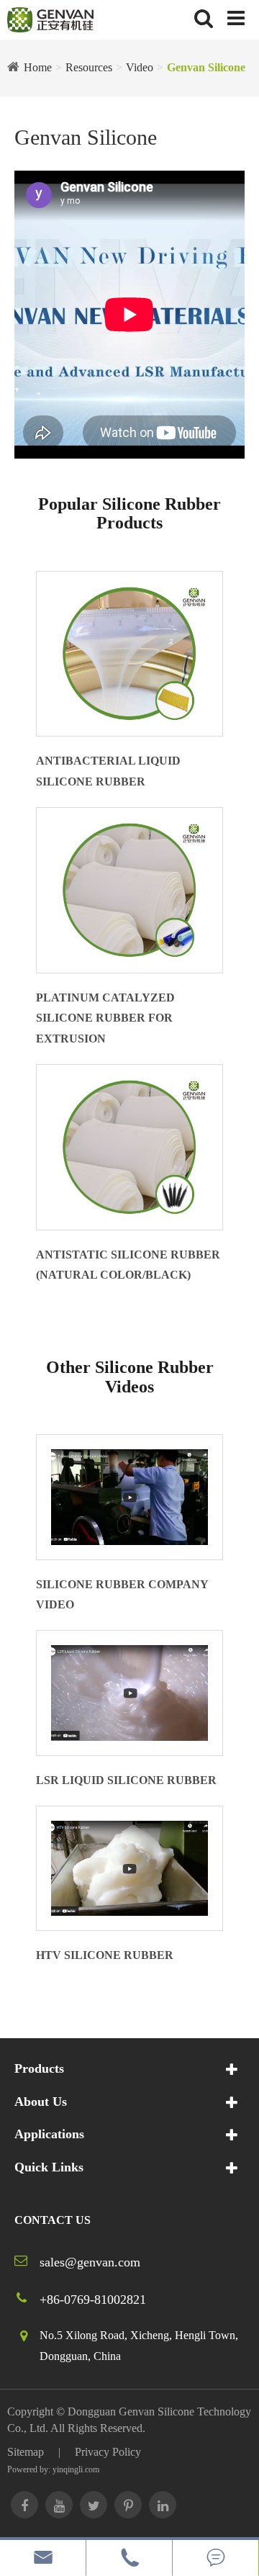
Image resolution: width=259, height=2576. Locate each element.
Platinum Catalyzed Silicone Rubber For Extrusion (105, 1018)
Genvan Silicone (206, 67)
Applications (49, 2134)
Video (140, 67)
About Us (41, 2102)
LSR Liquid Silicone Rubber (126, 1780)
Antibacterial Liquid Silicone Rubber (108, 771)
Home (38, 67)
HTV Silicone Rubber (105, 1955)
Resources (89, 67)
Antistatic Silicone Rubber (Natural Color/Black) (128, 1265)
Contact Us (53, 2220)
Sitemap (26, 2452)
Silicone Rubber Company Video (122, 1595)
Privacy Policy (108, 2452)
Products (39, 2068)
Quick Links (49, 2167)
